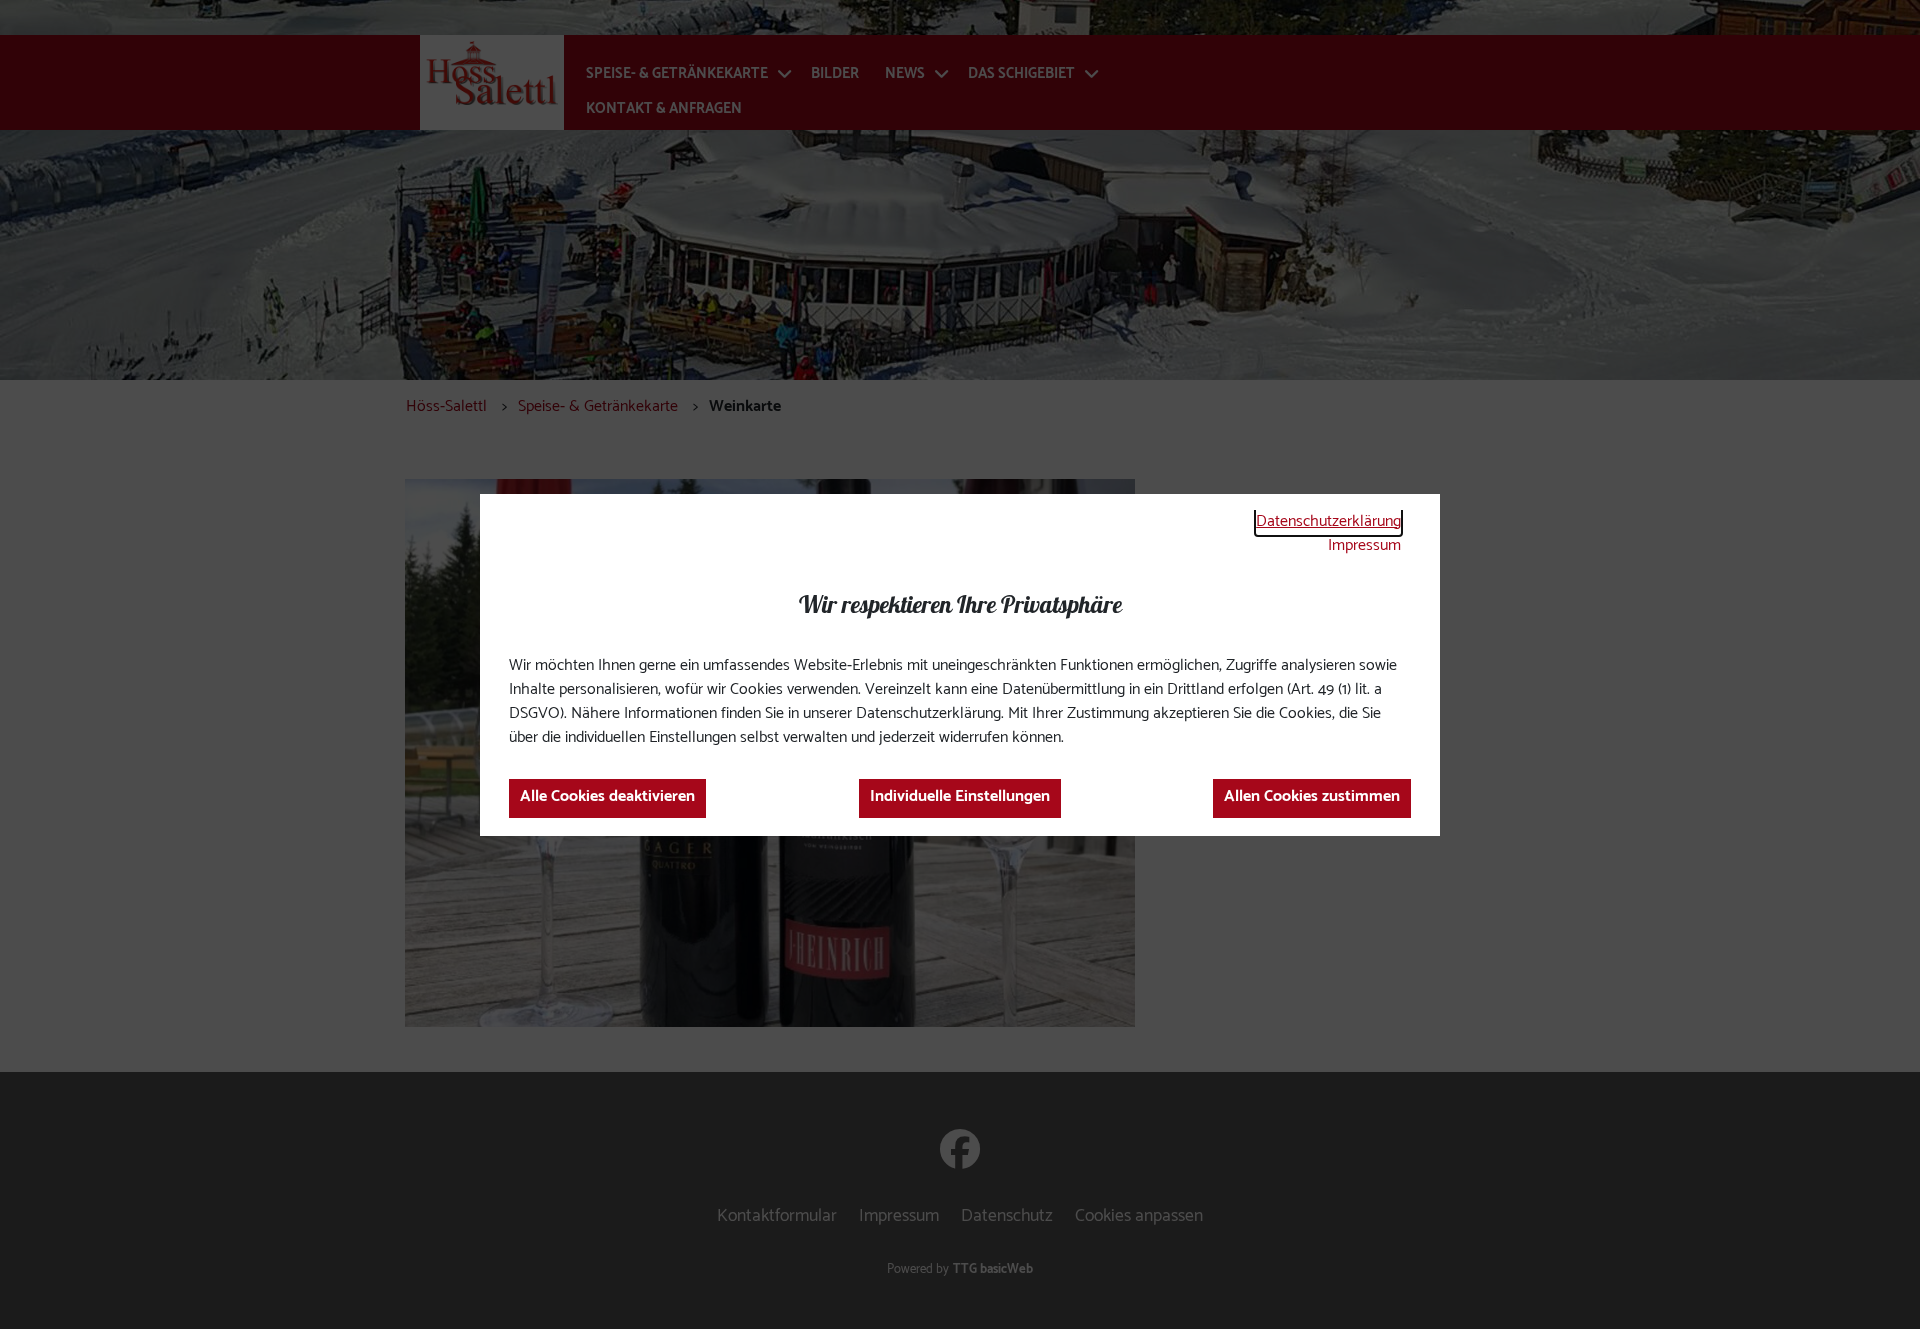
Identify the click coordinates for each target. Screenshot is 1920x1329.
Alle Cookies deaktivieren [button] (607, 796)
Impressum (1364, 545)
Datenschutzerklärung (1328, 521)
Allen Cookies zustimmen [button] (1312, 796)
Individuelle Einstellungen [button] (960, 796)
